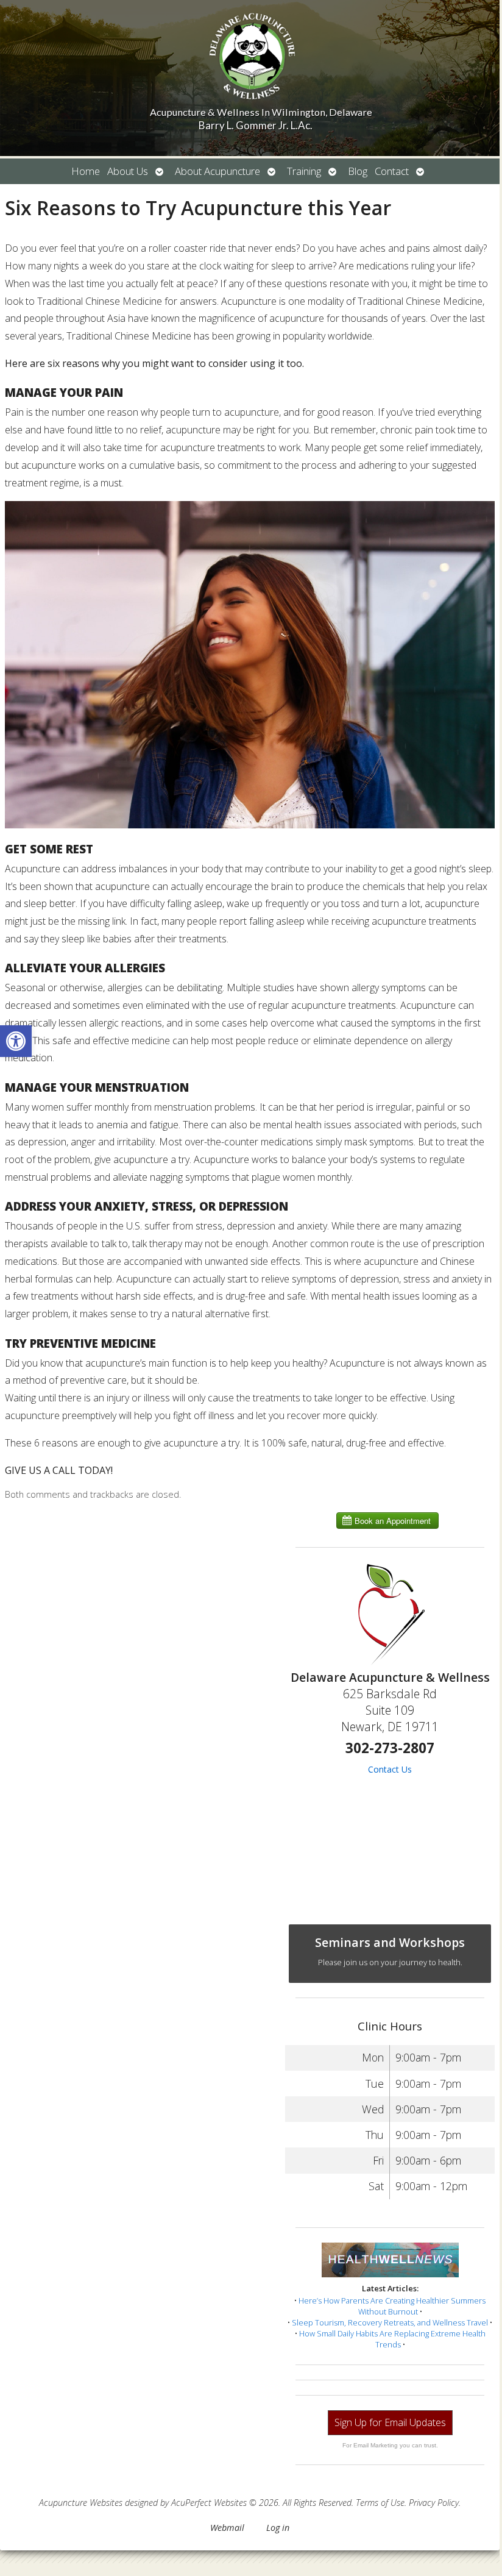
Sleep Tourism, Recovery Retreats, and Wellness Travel (390, 2322)
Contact (392, 171)
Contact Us (390, 1769)
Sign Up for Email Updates (390, 2422)
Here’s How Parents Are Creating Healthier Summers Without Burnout (392, 2306)
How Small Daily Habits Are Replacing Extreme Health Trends (392, 2339)
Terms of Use (380, 2503)
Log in (278, 2528)
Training (304, 171)
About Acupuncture (217, 171)
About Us (128, 171)
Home (86, 171)
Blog (358, 171)
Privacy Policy (434, 2503)
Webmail (227, 2528)
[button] (16, 1041)
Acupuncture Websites (81, 2503)
